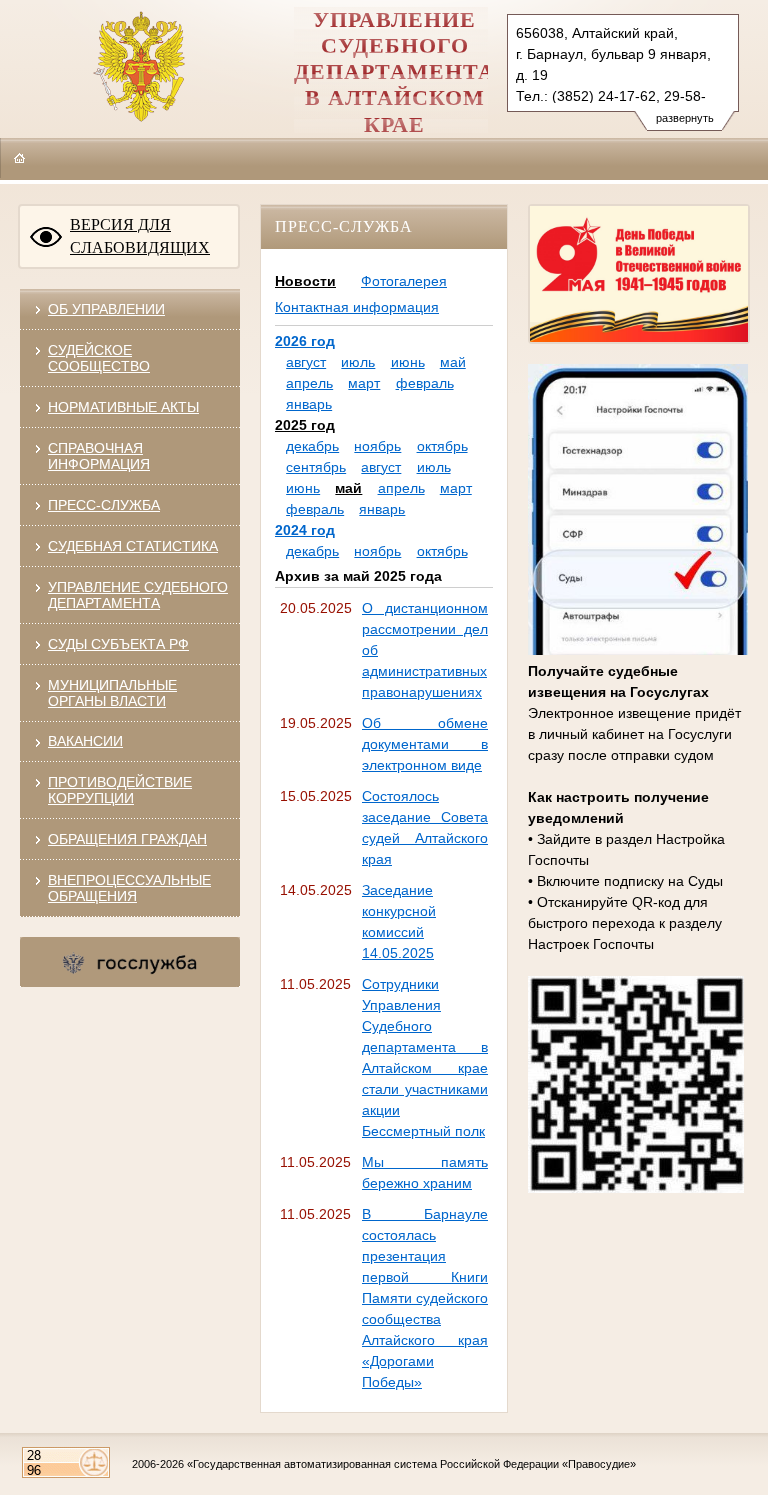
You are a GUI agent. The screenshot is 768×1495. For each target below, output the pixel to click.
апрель (309, 383)
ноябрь (377, 446)
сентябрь (316, 467)
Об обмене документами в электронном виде (425, 744)
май (453, 362)
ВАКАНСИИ (85, 741)
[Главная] (20, 158)
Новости (305, 281)
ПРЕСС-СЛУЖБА (104, 505)
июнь (408, 362)
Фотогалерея (404, 281)
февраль (425, 383)
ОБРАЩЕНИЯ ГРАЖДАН (127, 839)
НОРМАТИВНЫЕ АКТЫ (123, 407)
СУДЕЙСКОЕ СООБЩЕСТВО (99, 358)
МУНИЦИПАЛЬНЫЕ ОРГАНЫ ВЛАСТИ (112, 693)
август (306, 362)
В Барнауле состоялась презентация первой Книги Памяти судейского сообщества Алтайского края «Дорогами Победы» (425, 1298)
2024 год (305, 530)
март (364, 383)
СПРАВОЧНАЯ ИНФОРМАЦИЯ (99, 456)
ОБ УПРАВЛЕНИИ (106, 309)
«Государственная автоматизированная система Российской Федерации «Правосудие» (411, 1464)
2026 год (305, 341)
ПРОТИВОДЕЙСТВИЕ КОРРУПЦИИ (120, 790)
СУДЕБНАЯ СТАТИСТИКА (133, 546)
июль (358, 362)
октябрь (442, 446)
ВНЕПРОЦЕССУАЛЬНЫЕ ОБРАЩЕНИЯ (129, 888)
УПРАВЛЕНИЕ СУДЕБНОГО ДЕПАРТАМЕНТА (138, 595)
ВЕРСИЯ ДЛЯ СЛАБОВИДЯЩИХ (140, 236)
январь (309, 404)
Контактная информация (357, 307)
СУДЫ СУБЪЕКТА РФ (118, 644)
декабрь (312, 446)
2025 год (305, 425)
